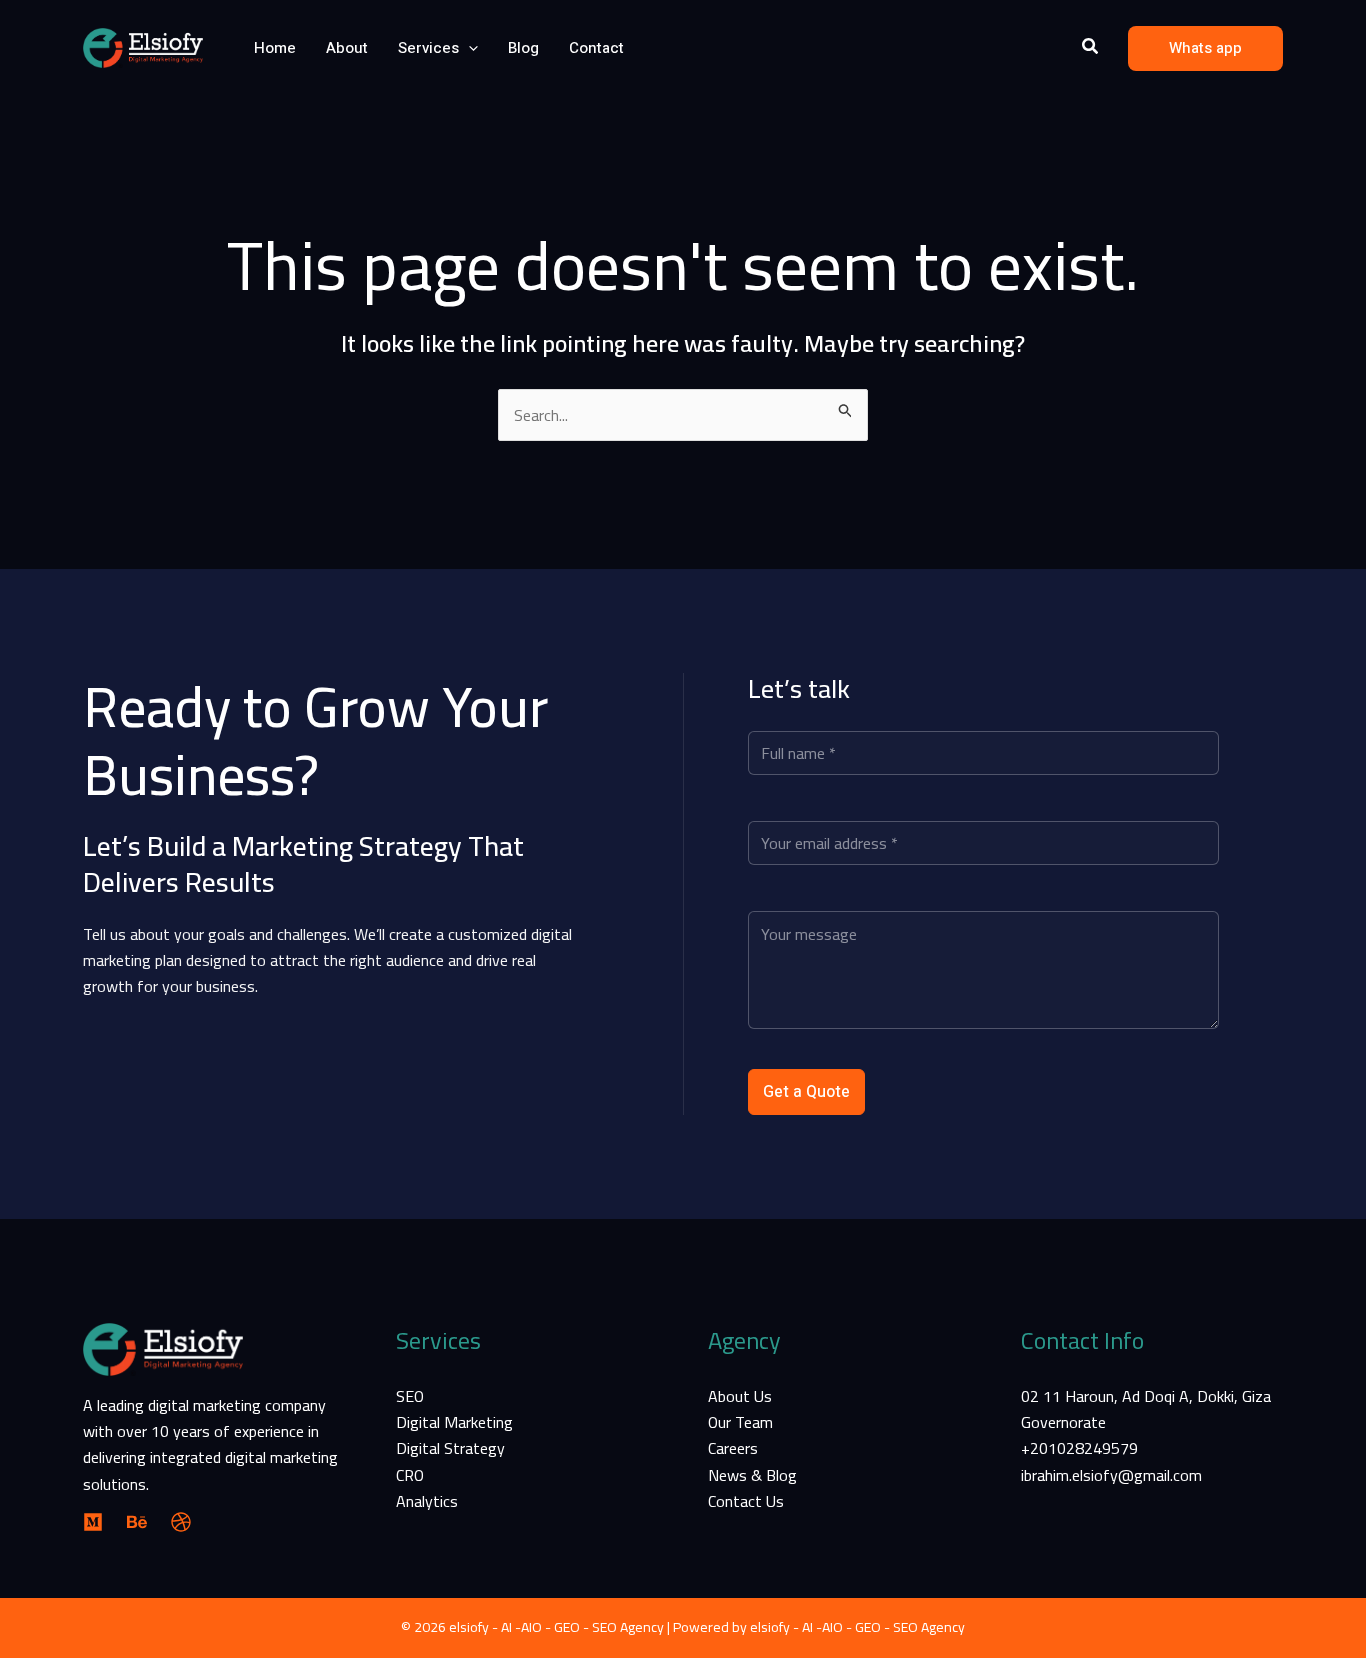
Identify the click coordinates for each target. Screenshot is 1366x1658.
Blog (523, 48)
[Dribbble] (181, 1522)
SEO (410, 1396)
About (347, 48)
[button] (468, 48)
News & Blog (752, 1475)
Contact (596, 48)
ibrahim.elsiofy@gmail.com (1111, 1475)
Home (275, 48)
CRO (410, 1475)
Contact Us (746, 1501)
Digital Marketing (454, 1422)
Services (428, 48)
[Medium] (93, 1522)
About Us (740, 1396)
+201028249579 (1079, 1448)
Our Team (740, 1422)
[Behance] (137, 1522)
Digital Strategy (450, 1448)
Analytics (427, 1501)
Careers (733, 1448)
